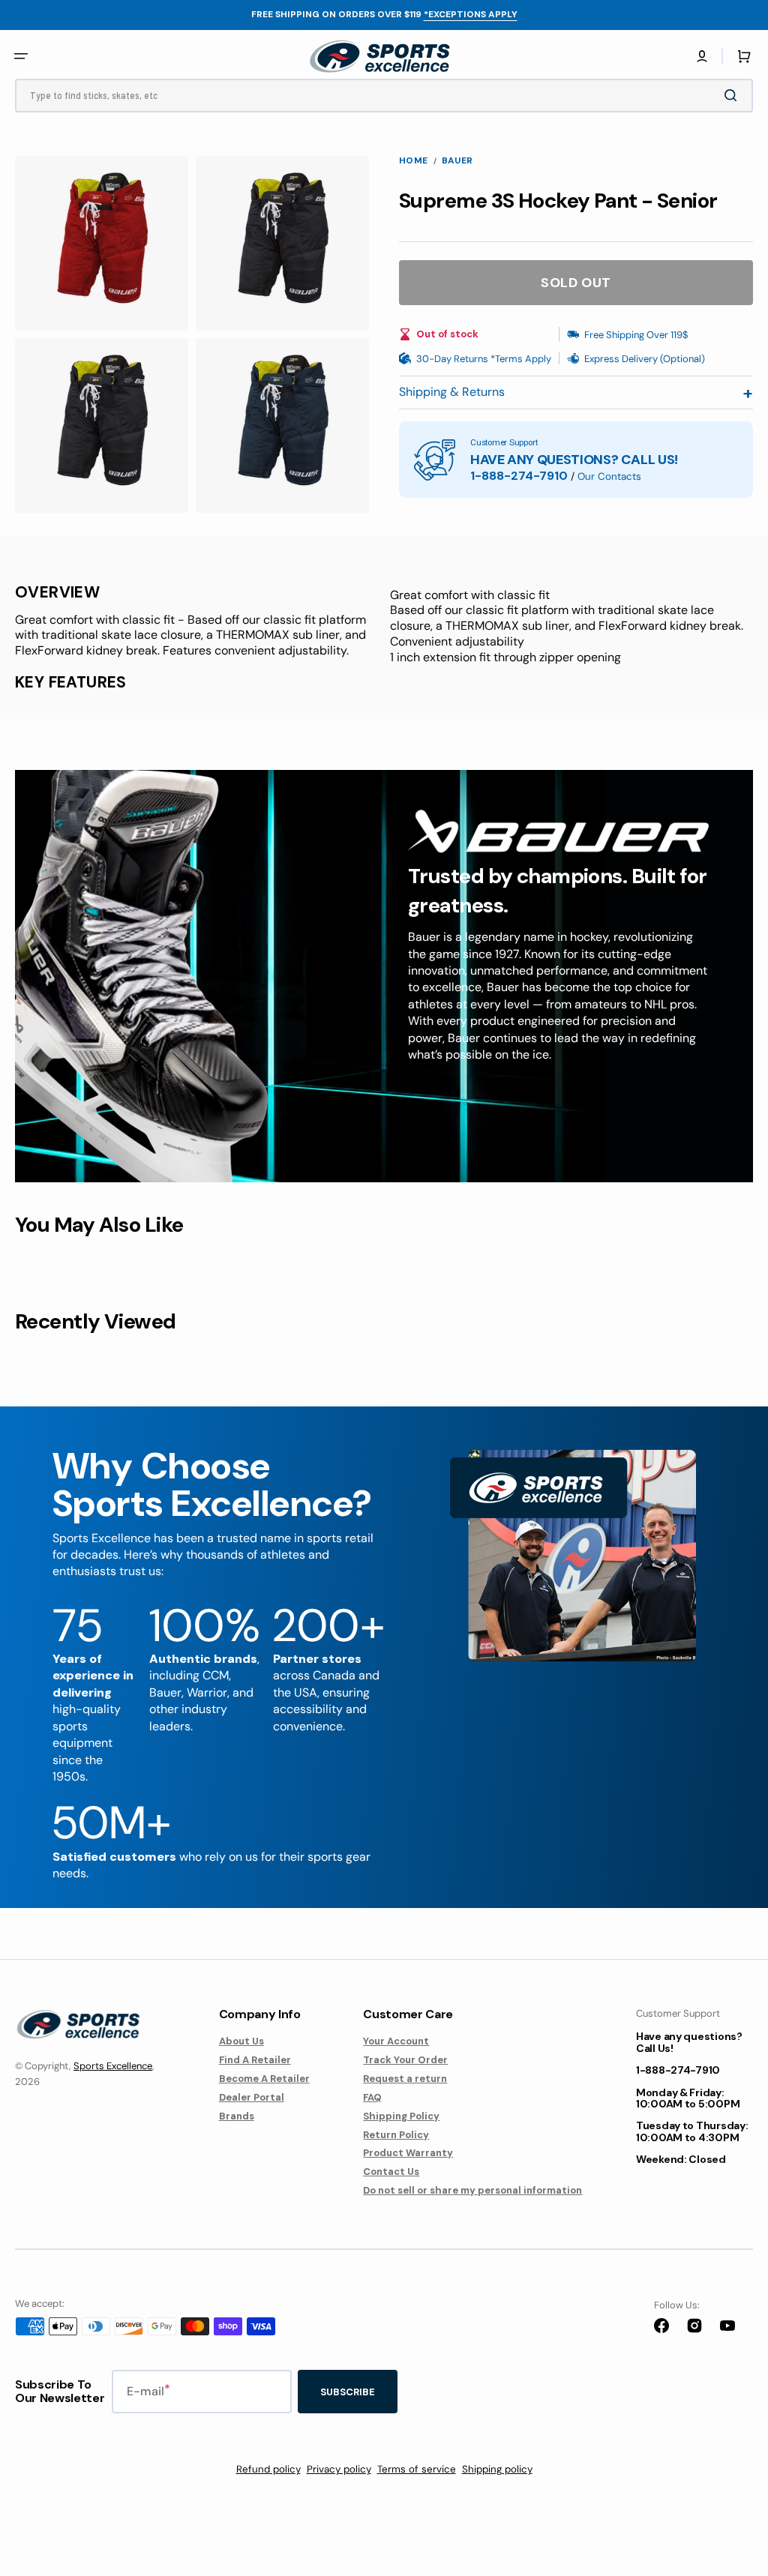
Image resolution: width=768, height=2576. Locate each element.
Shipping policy (497, 2469)
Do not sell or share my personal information (472, 2190)
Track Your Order (405, 2060)
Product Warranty (408, 2153)
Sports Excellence (113, 2066)
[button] (702, 56)
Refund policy (268, 2469)
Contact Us (391, 2172)
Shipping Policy (401, 2116)
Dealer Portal (252, 2097)
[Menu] (21, 56)
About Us (241, 2041)
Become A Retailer (264, 2079)
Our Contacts (609, 476)
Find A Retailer (255, 2060)
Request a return (405, 2079)
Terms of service (417, 2469)
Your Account (396, 2041)
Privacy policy (339, 2469)
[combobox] (384, 96)
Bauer (457, 161)
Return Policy (396, 2135)
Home (414, 161)
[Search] (733, 95)
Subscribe (348, 2392)
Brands (237, 2116)
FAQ (372, 2097)
